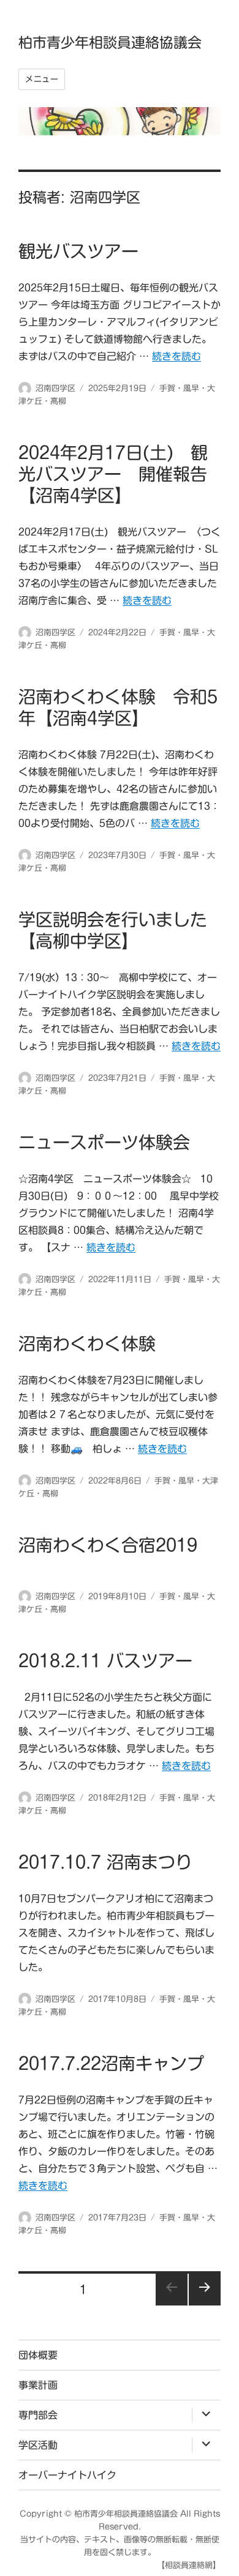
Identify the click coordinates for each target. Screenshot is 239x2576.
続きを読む (176, 356)
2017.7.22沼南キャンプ (111, 2063)
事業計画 (38, 2385)
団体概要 (38, 2355)
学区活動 (38, 2445)
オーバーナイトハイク (67, 2475)
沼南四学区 (55, 388)
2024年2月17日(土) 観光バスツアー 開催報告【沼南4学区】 (113, 474)
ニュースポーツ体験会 (104, 1142)
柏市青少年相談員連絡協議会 (110, 43)
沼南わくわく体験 (87, 1343)
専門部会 (38, 2415)
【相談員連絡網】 (189, 2565)
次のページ (205, 2290)
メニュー (42, 79)
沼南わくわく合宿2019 (108, 1545)
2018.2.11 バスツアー (105, 1660)
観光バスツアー (78, 251)
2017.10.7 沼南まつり (105, 1862)
